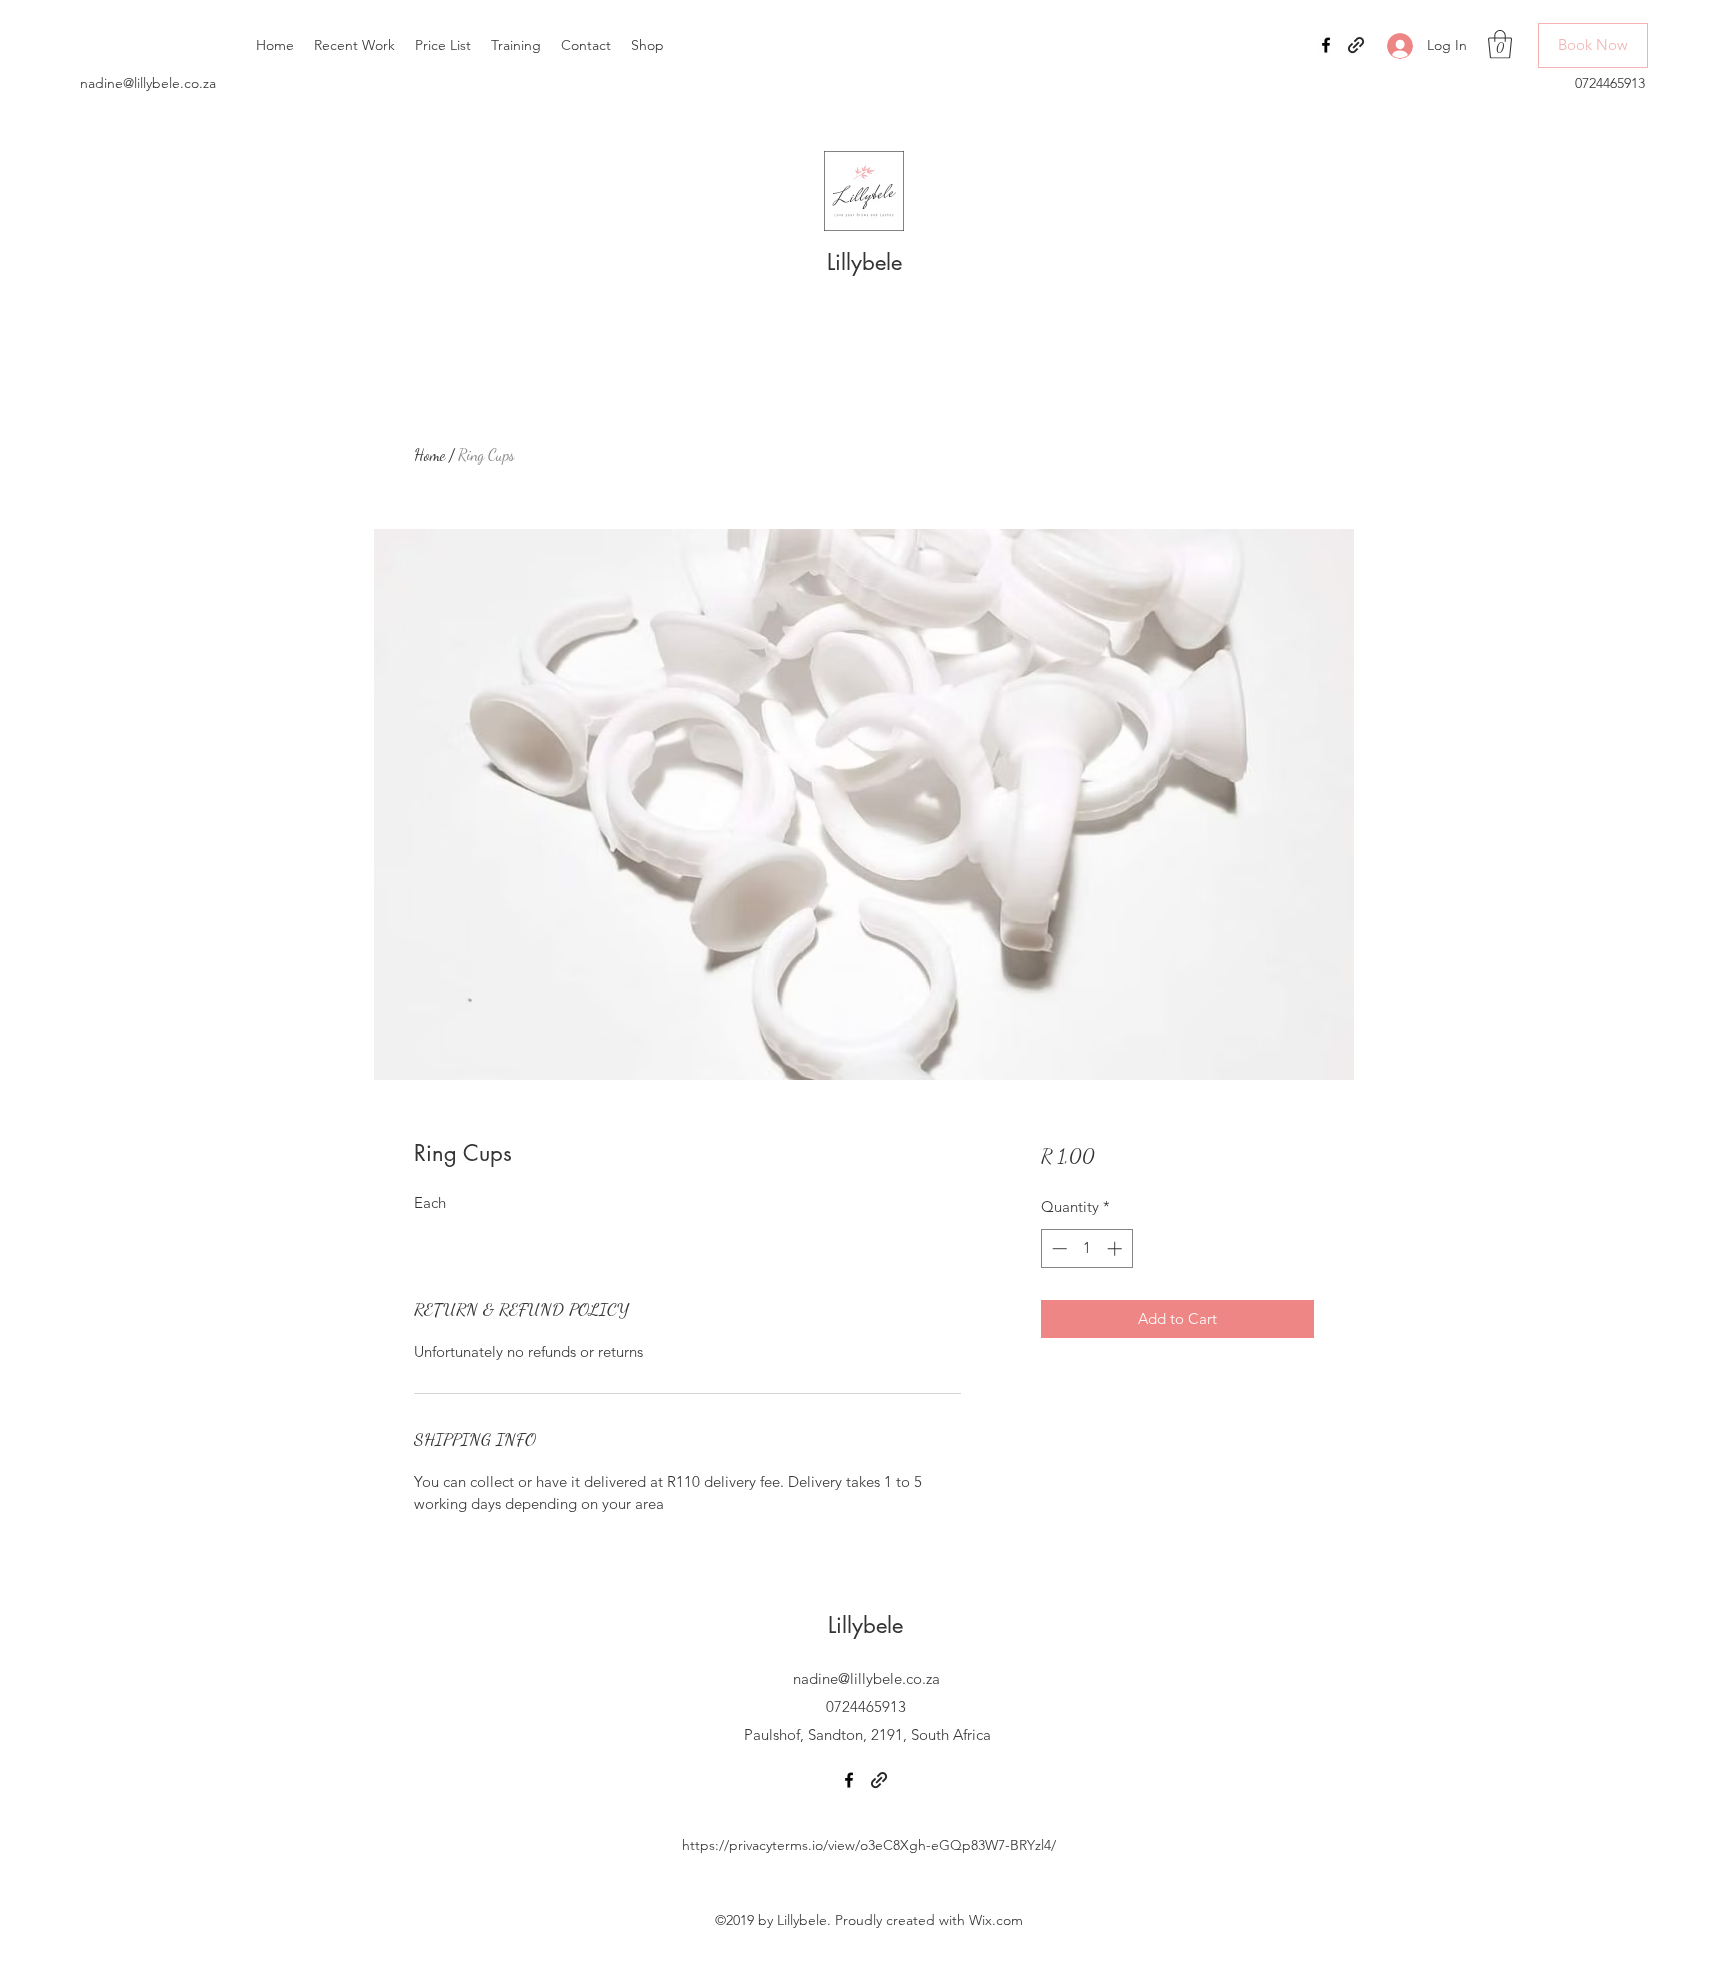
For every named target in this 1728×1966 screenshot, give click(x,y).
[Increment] (1116, 1248)
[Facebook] (1326, 45)
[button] (1500, 44)
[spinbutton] (1086, 1248)
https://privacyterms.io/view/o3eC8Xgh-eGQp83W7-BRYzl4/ (869, 1845)
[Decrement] (1057, 1248)
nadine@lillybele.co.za (148, 83)
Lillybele (864, 262)
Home (429, 454)
